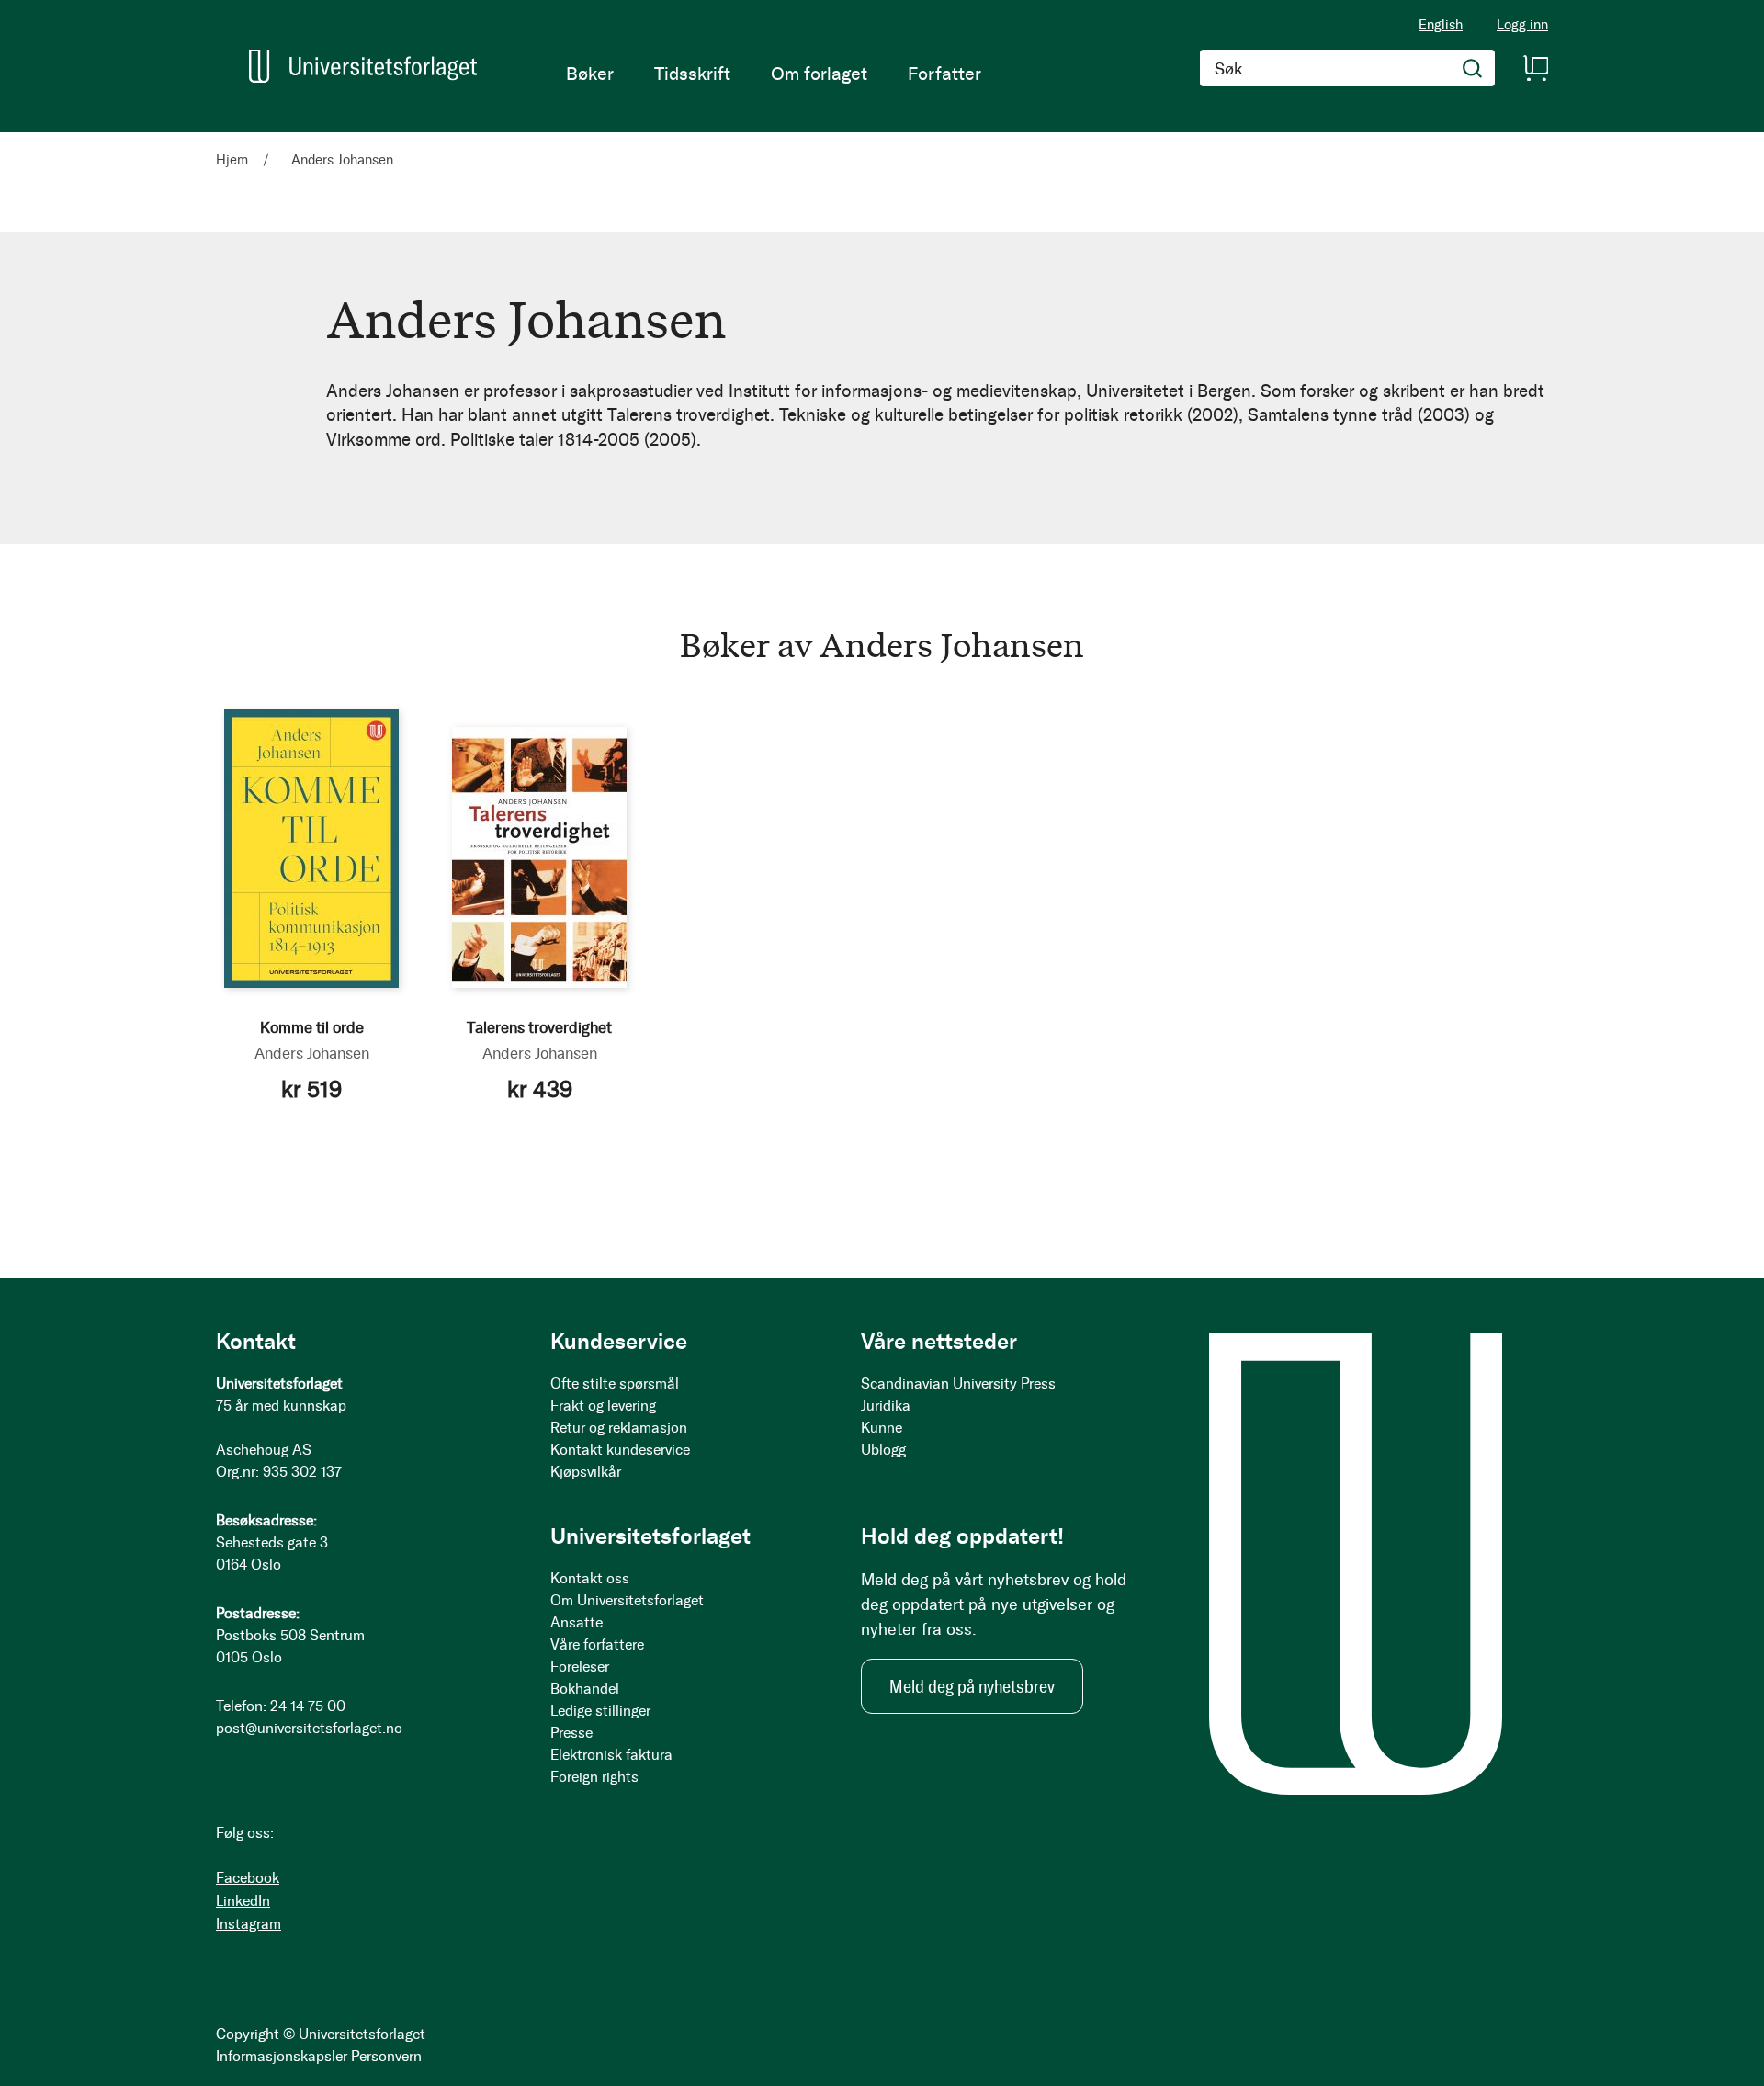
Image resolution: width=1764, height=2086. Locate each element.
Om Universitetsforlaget (627, 1600)
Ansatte (577, 1622)
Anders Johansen (312, 1053)
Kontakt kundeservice (620, 1450)
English (1441, 25)
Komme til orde (312, 1027)
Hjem (234, 160)
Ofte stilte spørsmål (615, 1383)
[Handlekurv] (1535, 68)
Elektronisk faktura (611, 1755)
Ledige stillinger (600, 1711)
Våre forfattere (597, 1644)
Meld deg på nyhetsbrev (972, 1686)
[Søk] (1473, 68)
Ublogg (883, 1450)
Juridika (886, 1406)
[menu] (774, 74)
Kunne (882, 1428)
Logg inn (1522, 25)
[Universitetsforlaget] (363, 66)
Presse (571, 1733)
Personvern (386, 2056)
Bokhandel (585, 1689)
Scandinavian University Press (958, 1383)
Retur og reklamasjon (619, 1428)
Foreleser (580, 1667)
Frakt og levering (603, 1406)
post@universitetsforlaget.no (309, 1728)
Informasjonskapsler (282, 2056)
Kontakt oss (590, 1578)
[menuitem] (590, 74)
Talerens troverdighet (539, 1027)
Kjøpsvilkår (586, 1472)
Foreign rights (594, 1777)
